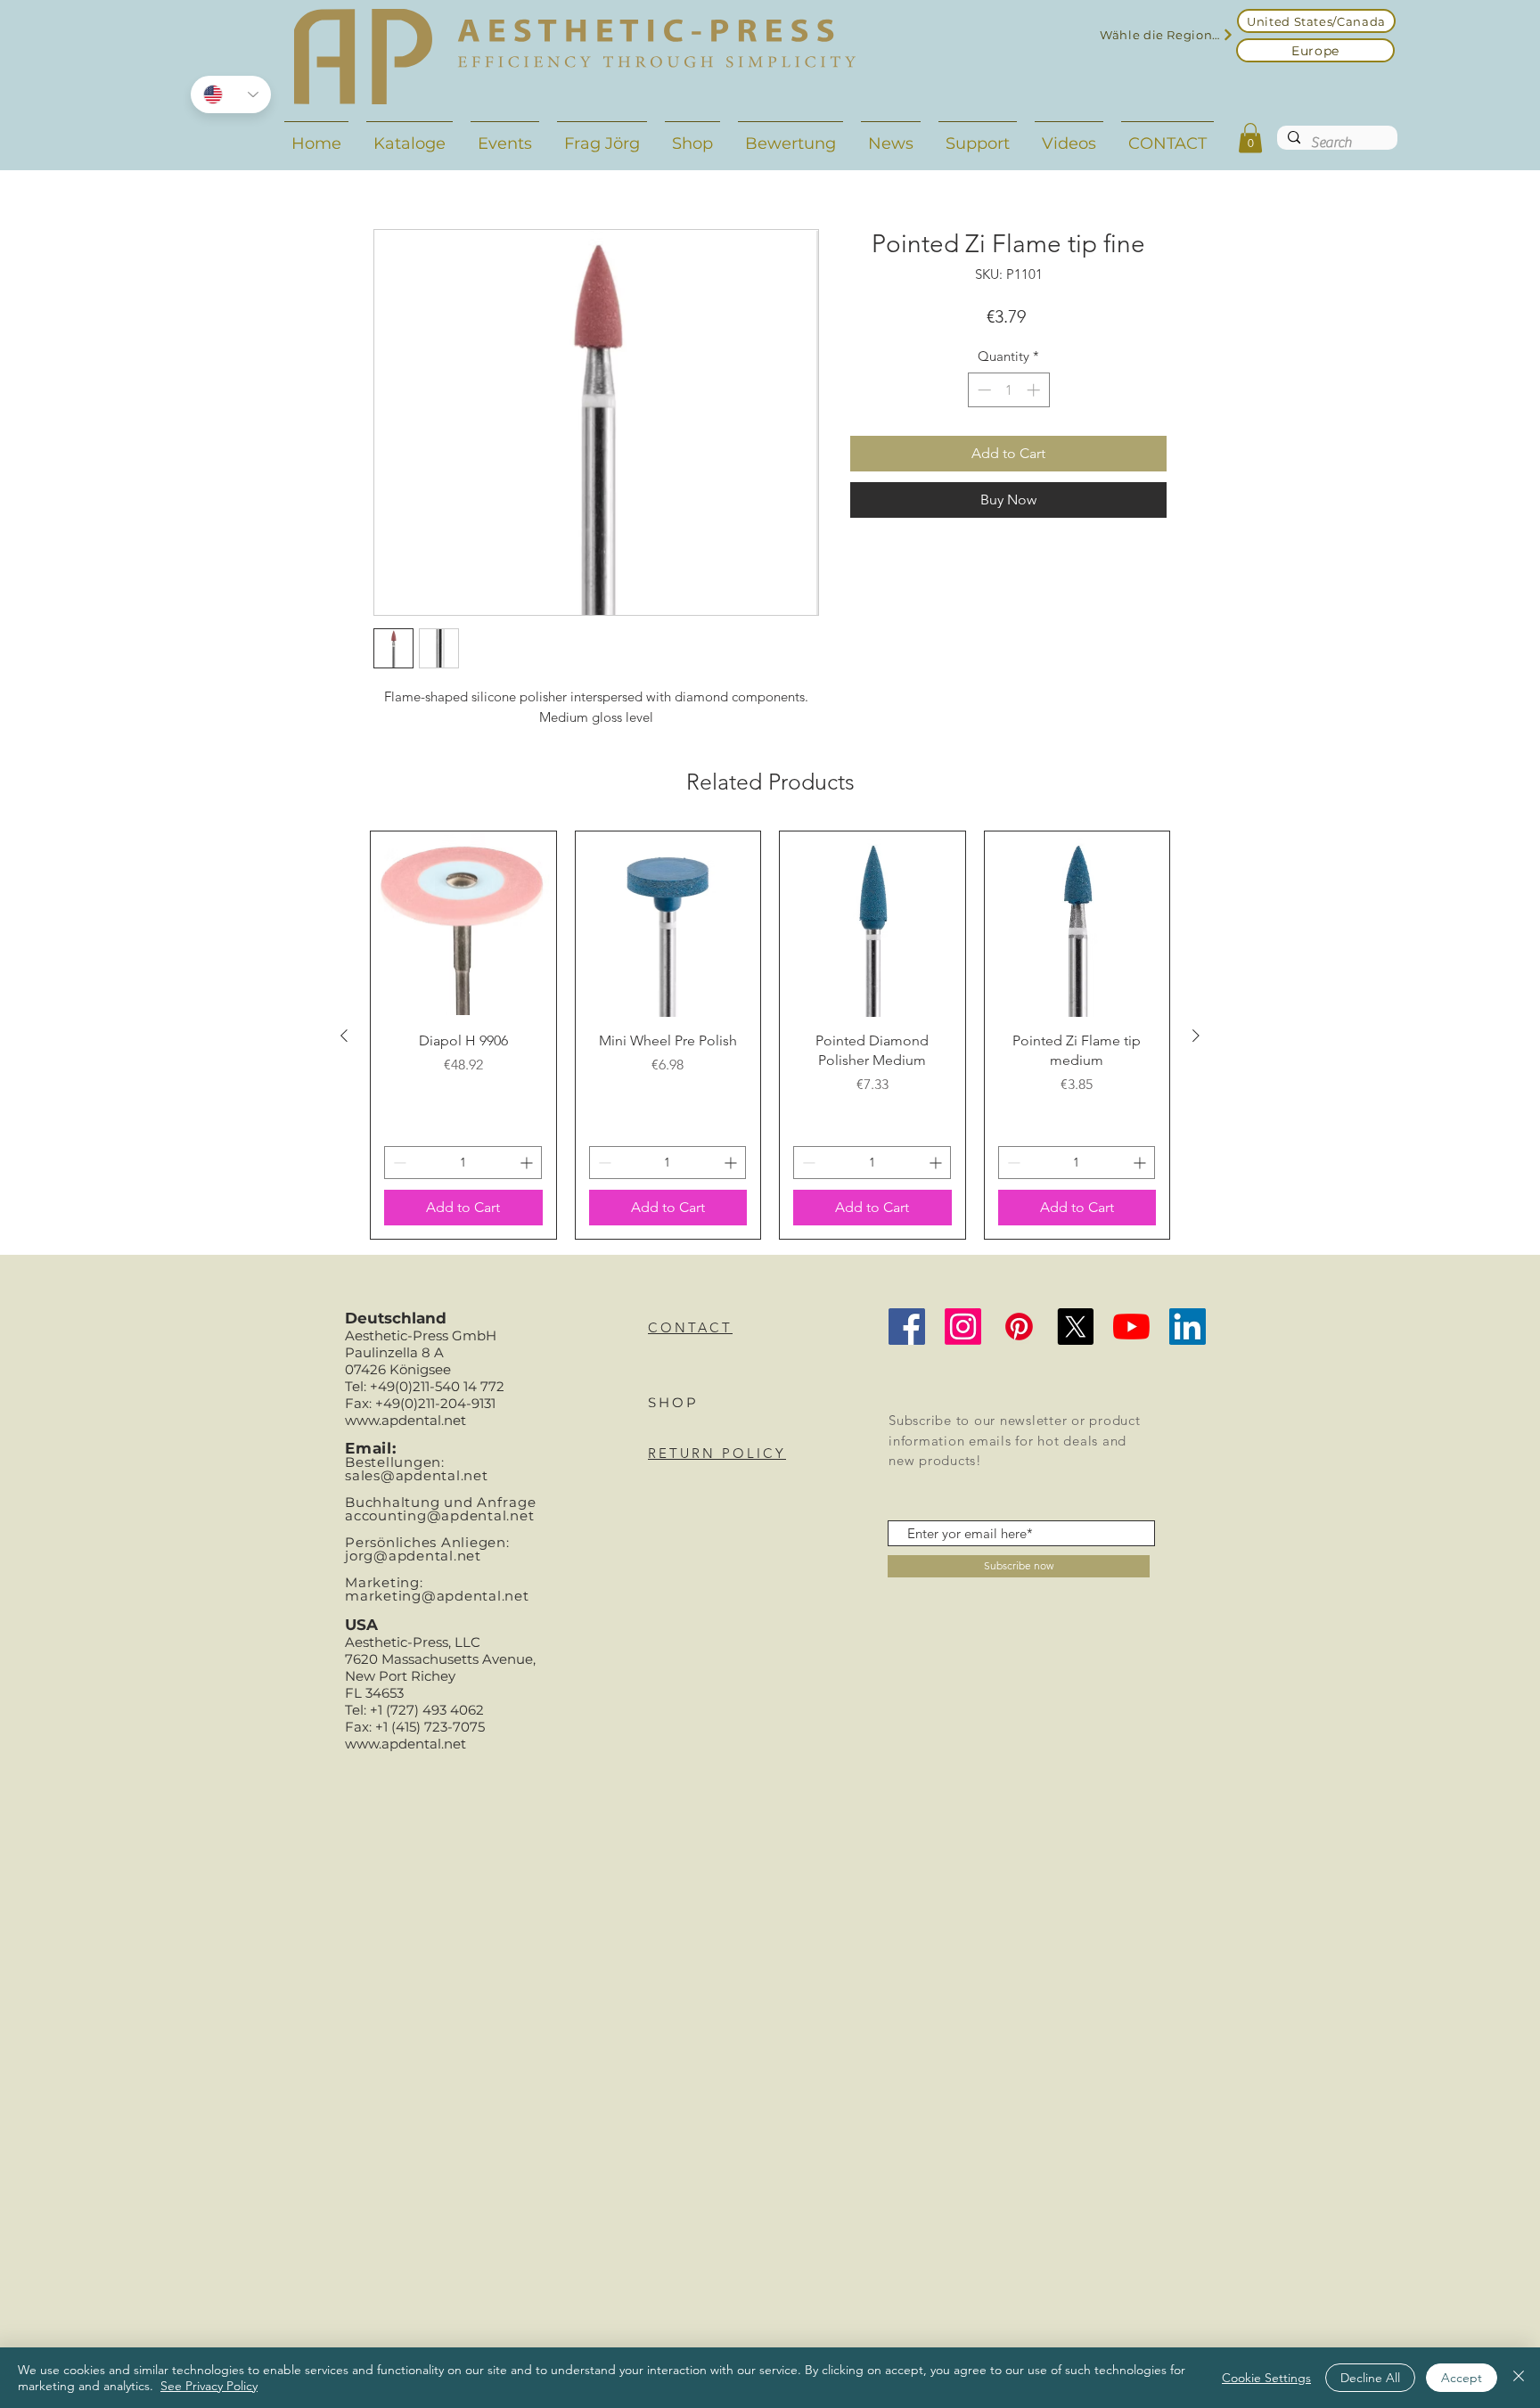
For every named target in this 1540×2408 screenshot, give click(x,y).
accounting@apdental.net (439, 1515)
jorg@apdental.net (413, 1556)
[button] (1250, 138)
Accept (1462, 2378)
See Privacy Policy (209, 2386)
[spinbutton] (1008, 390)
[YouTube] (1131, 1327)
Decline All (1370, 2378)
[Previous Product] (344, 1036)
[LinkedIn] (1188, 1327)
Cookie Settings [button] (1266, 2378)
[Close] (1519, 2378)
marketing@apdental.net (437, 1596)
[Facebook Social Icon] (907, 1327)
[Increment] (1035, 390)
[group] (770, 1035)
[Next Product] (1196, 1036)
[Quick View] (463, 924)
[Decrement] (983, 390)
